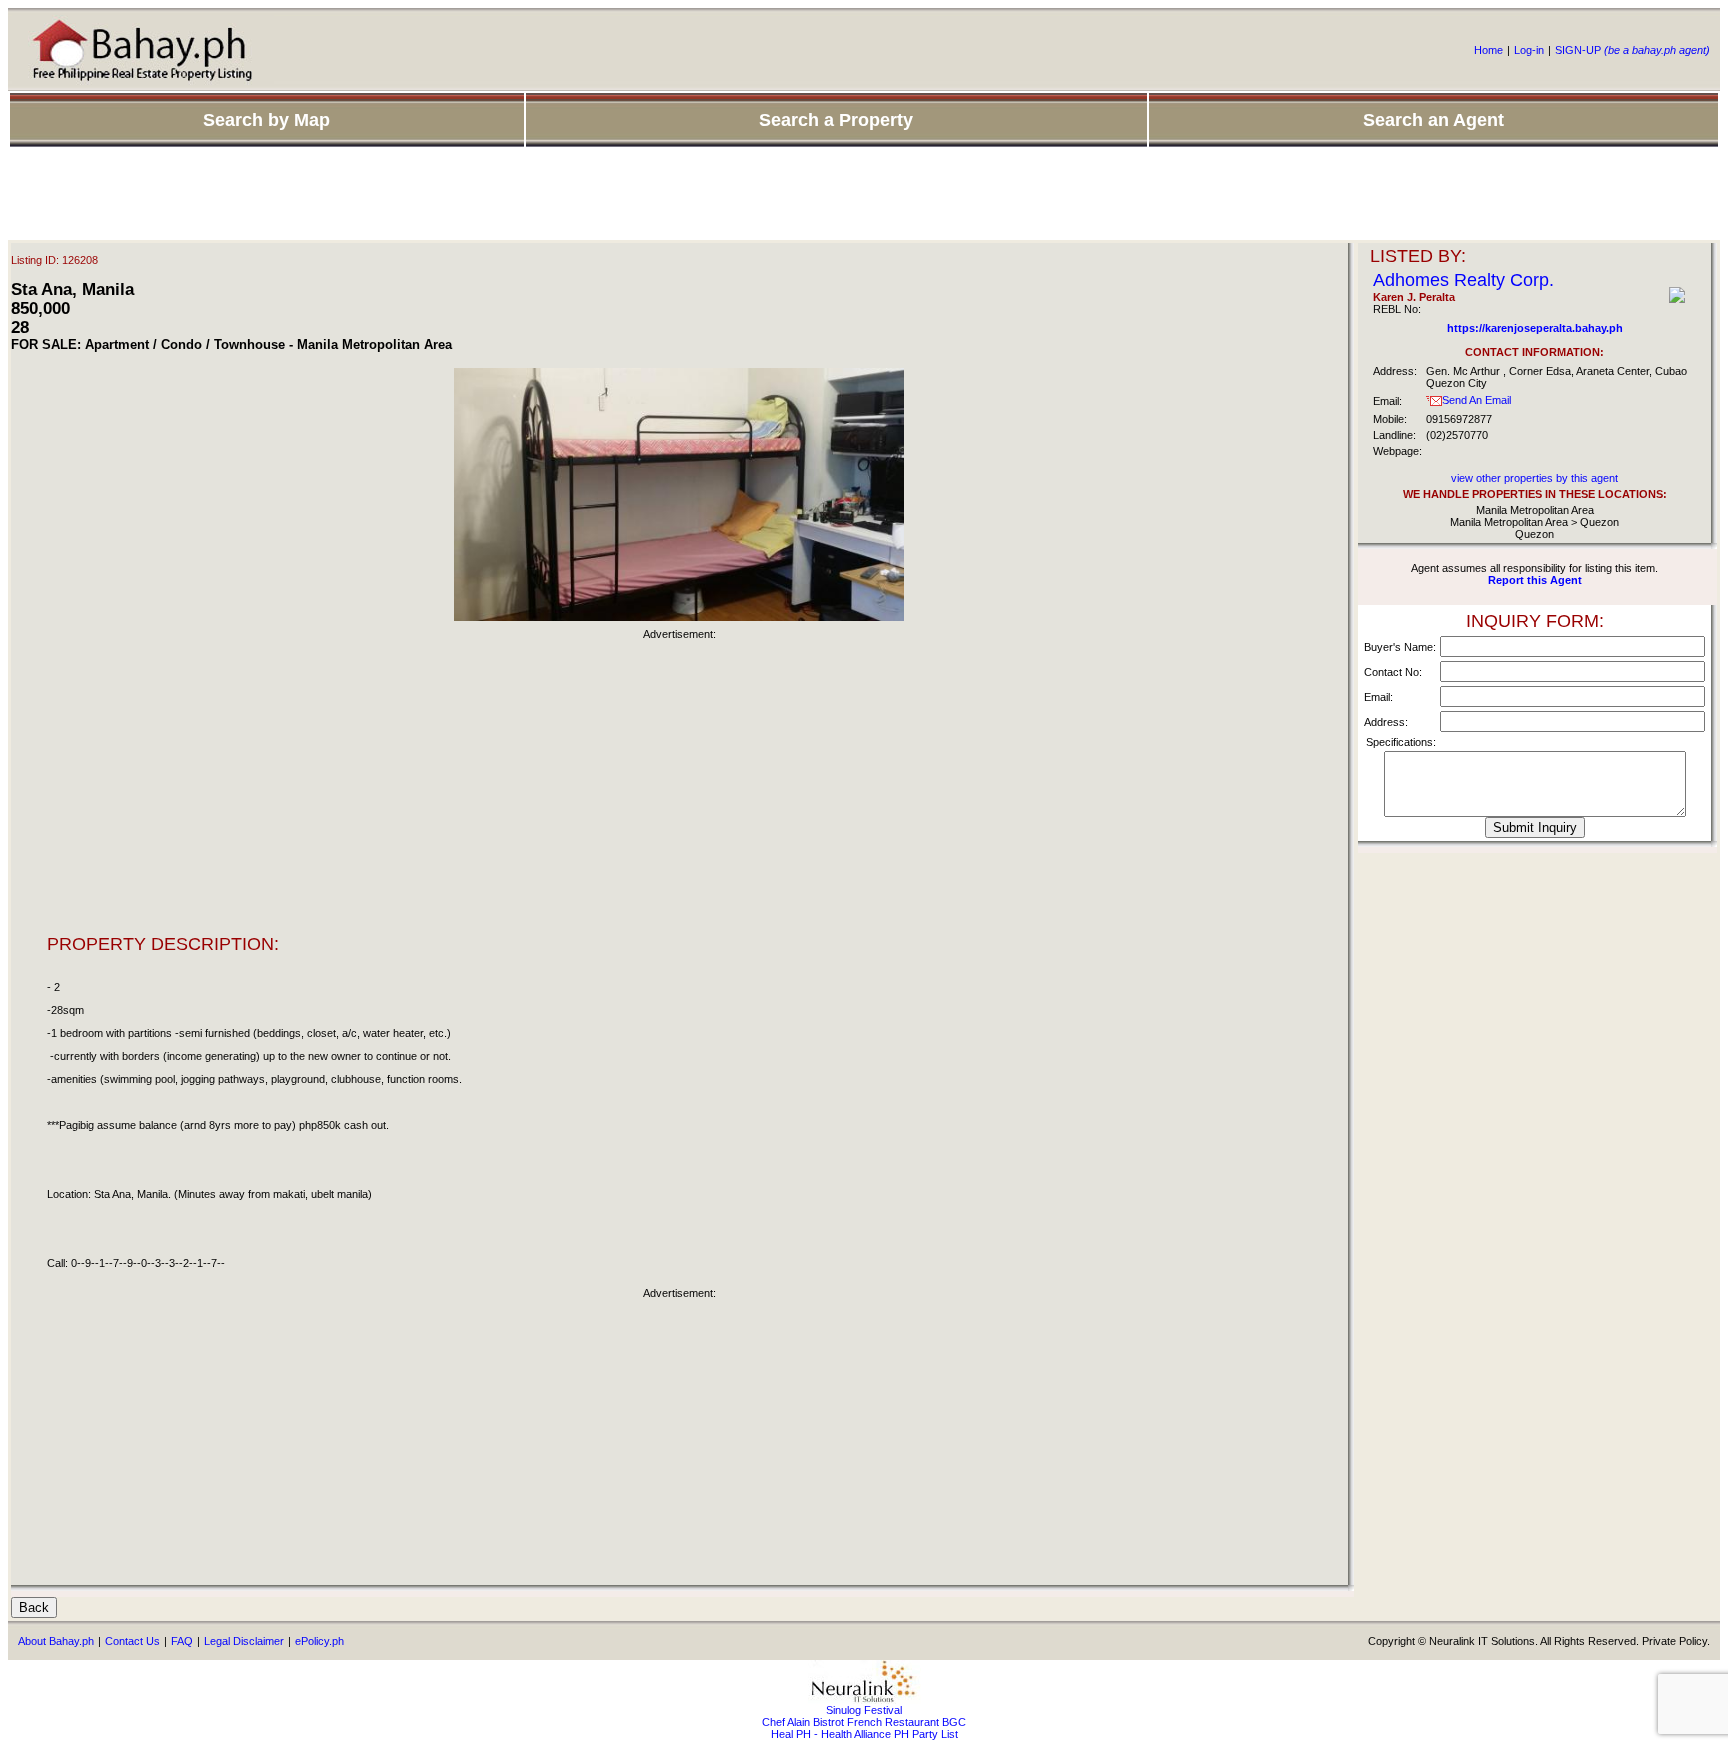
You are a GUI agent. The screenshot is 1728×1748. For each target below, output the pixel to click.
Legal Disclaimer (244, 1641)
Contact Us (132, 1641)
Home (1488, 50)
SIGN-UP (1632, 50)
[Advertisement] (864, 195)
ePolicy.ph (319, 1641)
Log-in (1529, 50)
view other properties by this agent (1534, 478)
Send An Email (1476, 400)
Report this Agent (1535, 580)
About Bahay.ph (56, 1641)
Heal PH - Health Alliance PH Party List (864, 1734)
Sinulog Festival (864, 1710)
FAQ (182, 1641)
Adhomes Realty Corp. (1463, 280)
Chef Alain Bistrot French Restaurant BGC (864, 1722)
